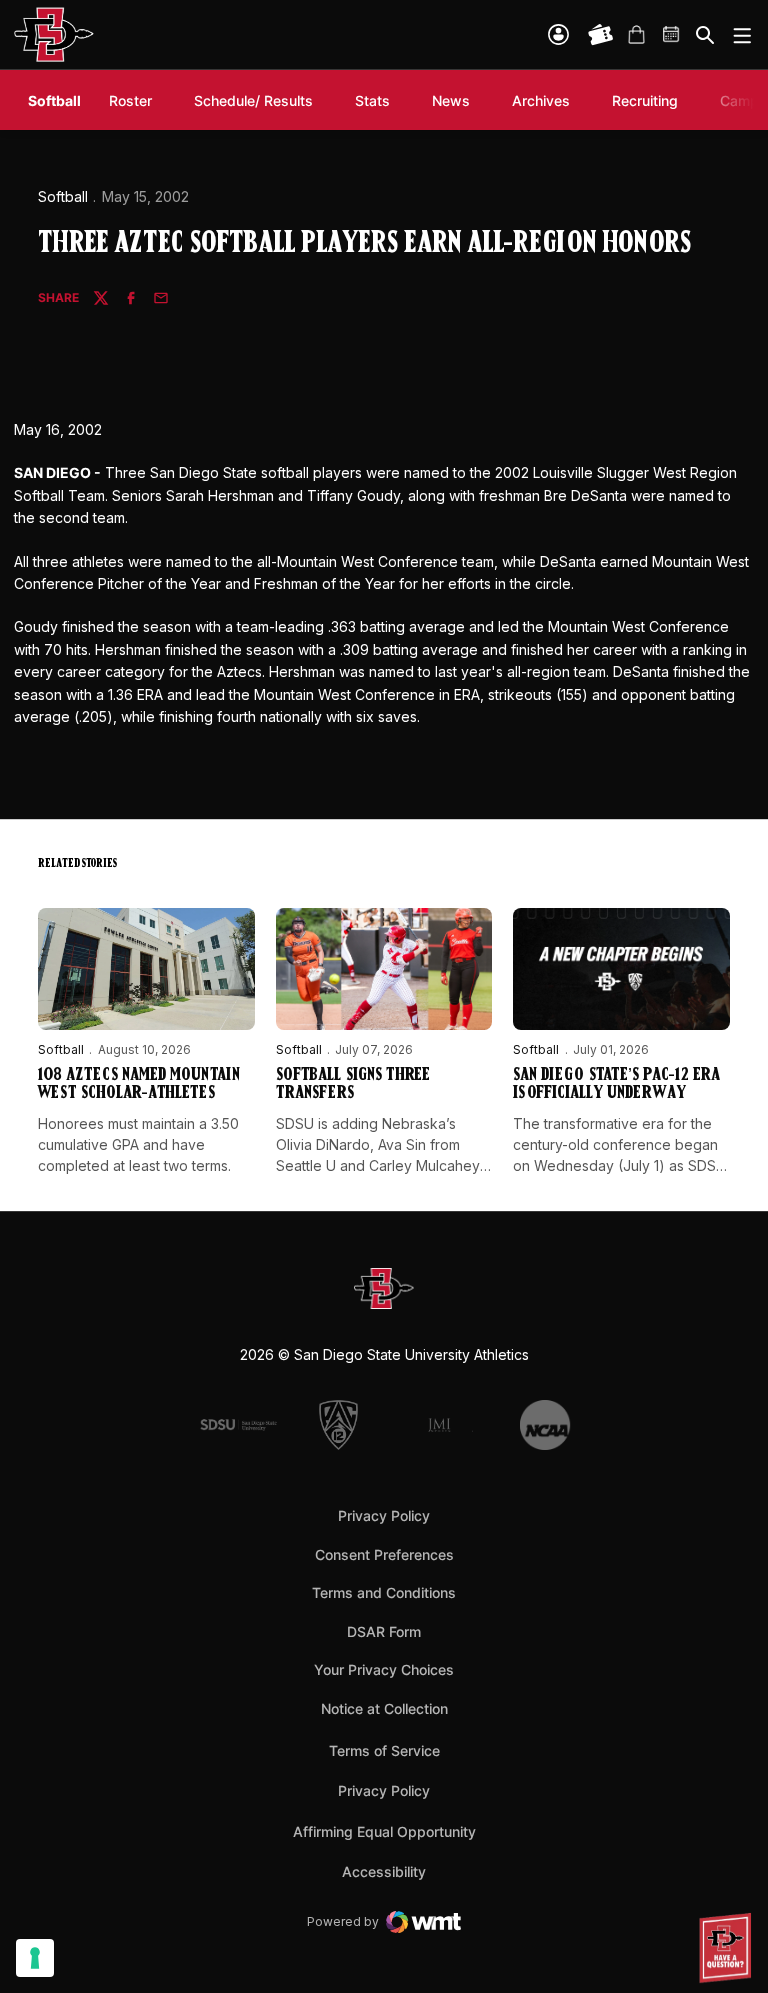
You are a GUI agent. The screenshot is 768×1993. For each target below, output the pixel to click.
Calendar (672, 35)
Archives (541, 100)
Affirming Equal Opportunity (384, 1831)
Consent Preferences (384, 1554)
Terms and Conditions (384, 1592)
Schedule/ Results (253, 100)
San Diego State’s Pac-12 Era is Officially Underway (616, 1085)
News (451, 100)
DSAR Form (384, 1631)
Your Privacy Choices (384, 1669)
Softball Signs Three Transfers (353, 1085)
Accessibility (384, 1871)
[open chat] (728, 1948)
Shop (636, 35)
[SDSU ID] (558, 34)
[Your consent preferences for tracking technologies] (35, 1958)
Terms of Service (384, 1750)
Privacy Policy (384, 1515)
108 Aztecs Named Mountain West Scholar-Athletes (139, 1085)
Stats (372, 100)
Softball (63, 196)
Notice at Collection (384, 1708)
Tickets (601, 35)
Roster (130, 100)
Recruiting (650, 100)
